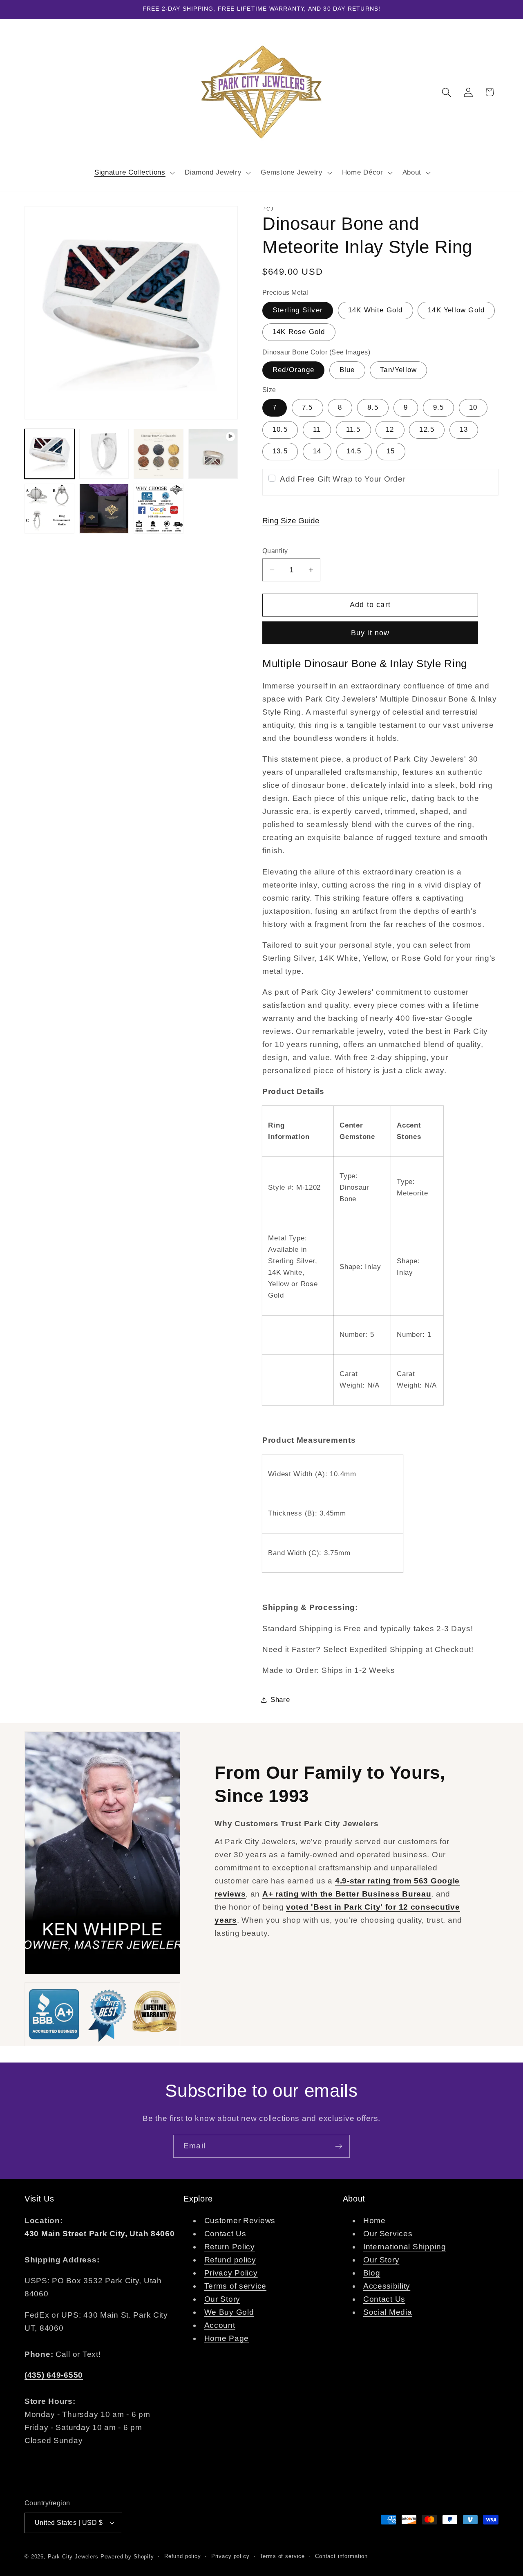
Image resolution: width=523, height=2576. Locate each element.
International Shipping (405, 2247)
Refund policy (230, 2260)
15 (391, 451)
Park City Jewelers (73, 2557)
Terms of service (236, 2286)
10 (473, 407)
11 (317, 429)
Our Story (222, 2299)
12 (390, 429)
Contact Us (225, 2234)
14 (317, 451)
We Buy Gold (229, 2312)
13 (464, 429)
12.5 (427, 429)
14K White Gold (375, 310)
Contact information (341, 2556)
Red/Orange (293, 370)
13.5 (280, 451)
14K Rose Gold (299, 332)
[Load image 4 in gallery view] (49, 509)
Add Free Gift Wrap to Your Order (343, 479)
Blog (372, 2273)
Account (220, 2325)
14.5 (354, 451)
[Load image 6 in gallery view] (159, 509)
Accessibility (387, 2286)
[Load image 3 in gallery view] (159, 454)
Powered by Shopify (127, 2557)
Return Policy (230, 2247)
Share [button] (280, 1700)
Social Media (388, 2312)
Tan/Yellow (398, 370)
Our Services (388, 2234)
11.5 (353, 429)
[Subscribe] (339, 2146)
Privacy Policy (231, 2273)
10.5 (280, 429)
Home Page (227, 2338)
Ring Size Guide (291, 521)
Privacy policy (230, 2556)
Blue (347, 370)
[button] (133, 173)
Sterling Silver (298, 310)
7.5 (307, 407)
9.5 (439, 407)
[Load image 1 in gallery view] (49, 454)
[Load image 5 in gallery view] (104, 509)
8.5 (373, 407)
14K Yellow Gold (456, 310)
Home (374, 2221)
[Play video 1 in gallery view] (213, 454)
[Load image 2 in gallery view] (104, 454)
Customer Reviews (240, 2221)
